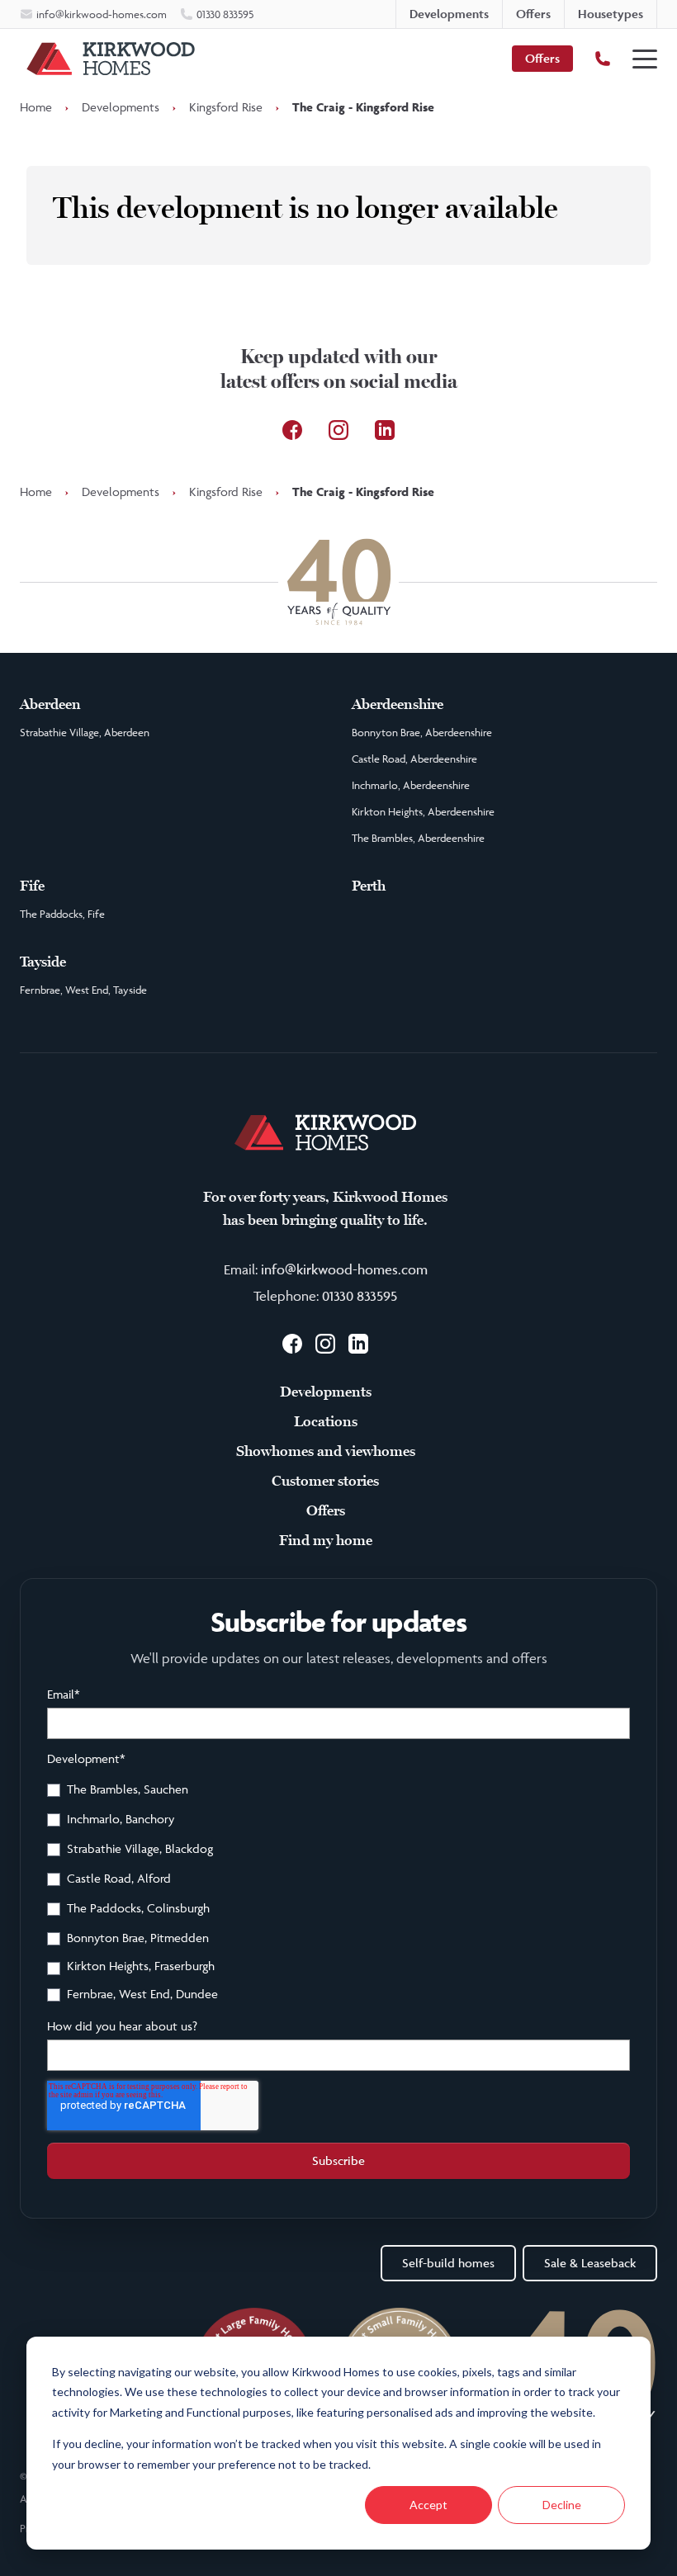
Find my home (326, 1540)
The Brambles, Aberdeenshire (418, 838)
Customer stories (325, 1481)
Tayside (43, 962)
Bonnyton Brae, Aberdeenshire (422, 732)
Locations (326, 1421)
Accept (428, 2505)
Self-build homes (448, 2263)
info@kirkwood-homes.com (344, 1269)
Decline (562, 2505)
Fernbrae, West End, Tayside (83, 990)
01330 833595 (360, 1296)
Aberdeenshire (398, 704)
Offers (542, 58)
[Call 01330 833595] (603, 59)
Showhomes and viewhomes (326, 1451)
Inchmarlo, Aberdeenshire (411, 785)
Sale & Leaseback (590, 2263)
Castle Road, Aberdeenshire (414, 759)
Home (36, 107)
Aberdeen (50, 704)
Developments (121, 107)
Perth (369, 886)
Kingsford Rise (226, 107)
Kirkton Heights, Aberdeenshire (423, 811)
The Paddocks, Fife (62, 914)
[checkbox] (338, 1894)
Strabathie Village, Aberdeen (85, 732)
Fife (32, 886)
